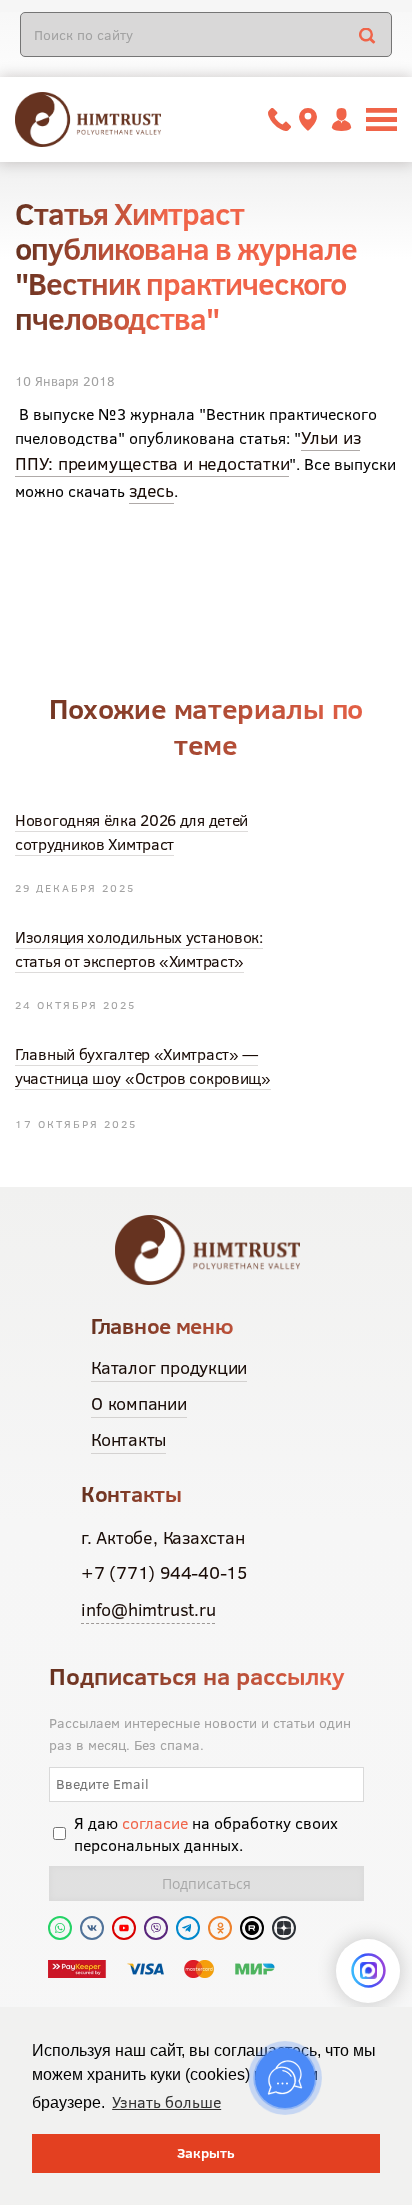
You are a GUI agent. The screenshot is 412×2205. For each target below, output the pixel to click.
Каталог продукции (169, 1367)
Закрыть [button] (206, 2153)
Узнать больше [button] (166, 2102)
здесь (151, 490)
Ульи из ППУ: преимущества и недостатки (187, 450)
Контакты (128, 1439)
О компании (139, 1403)
